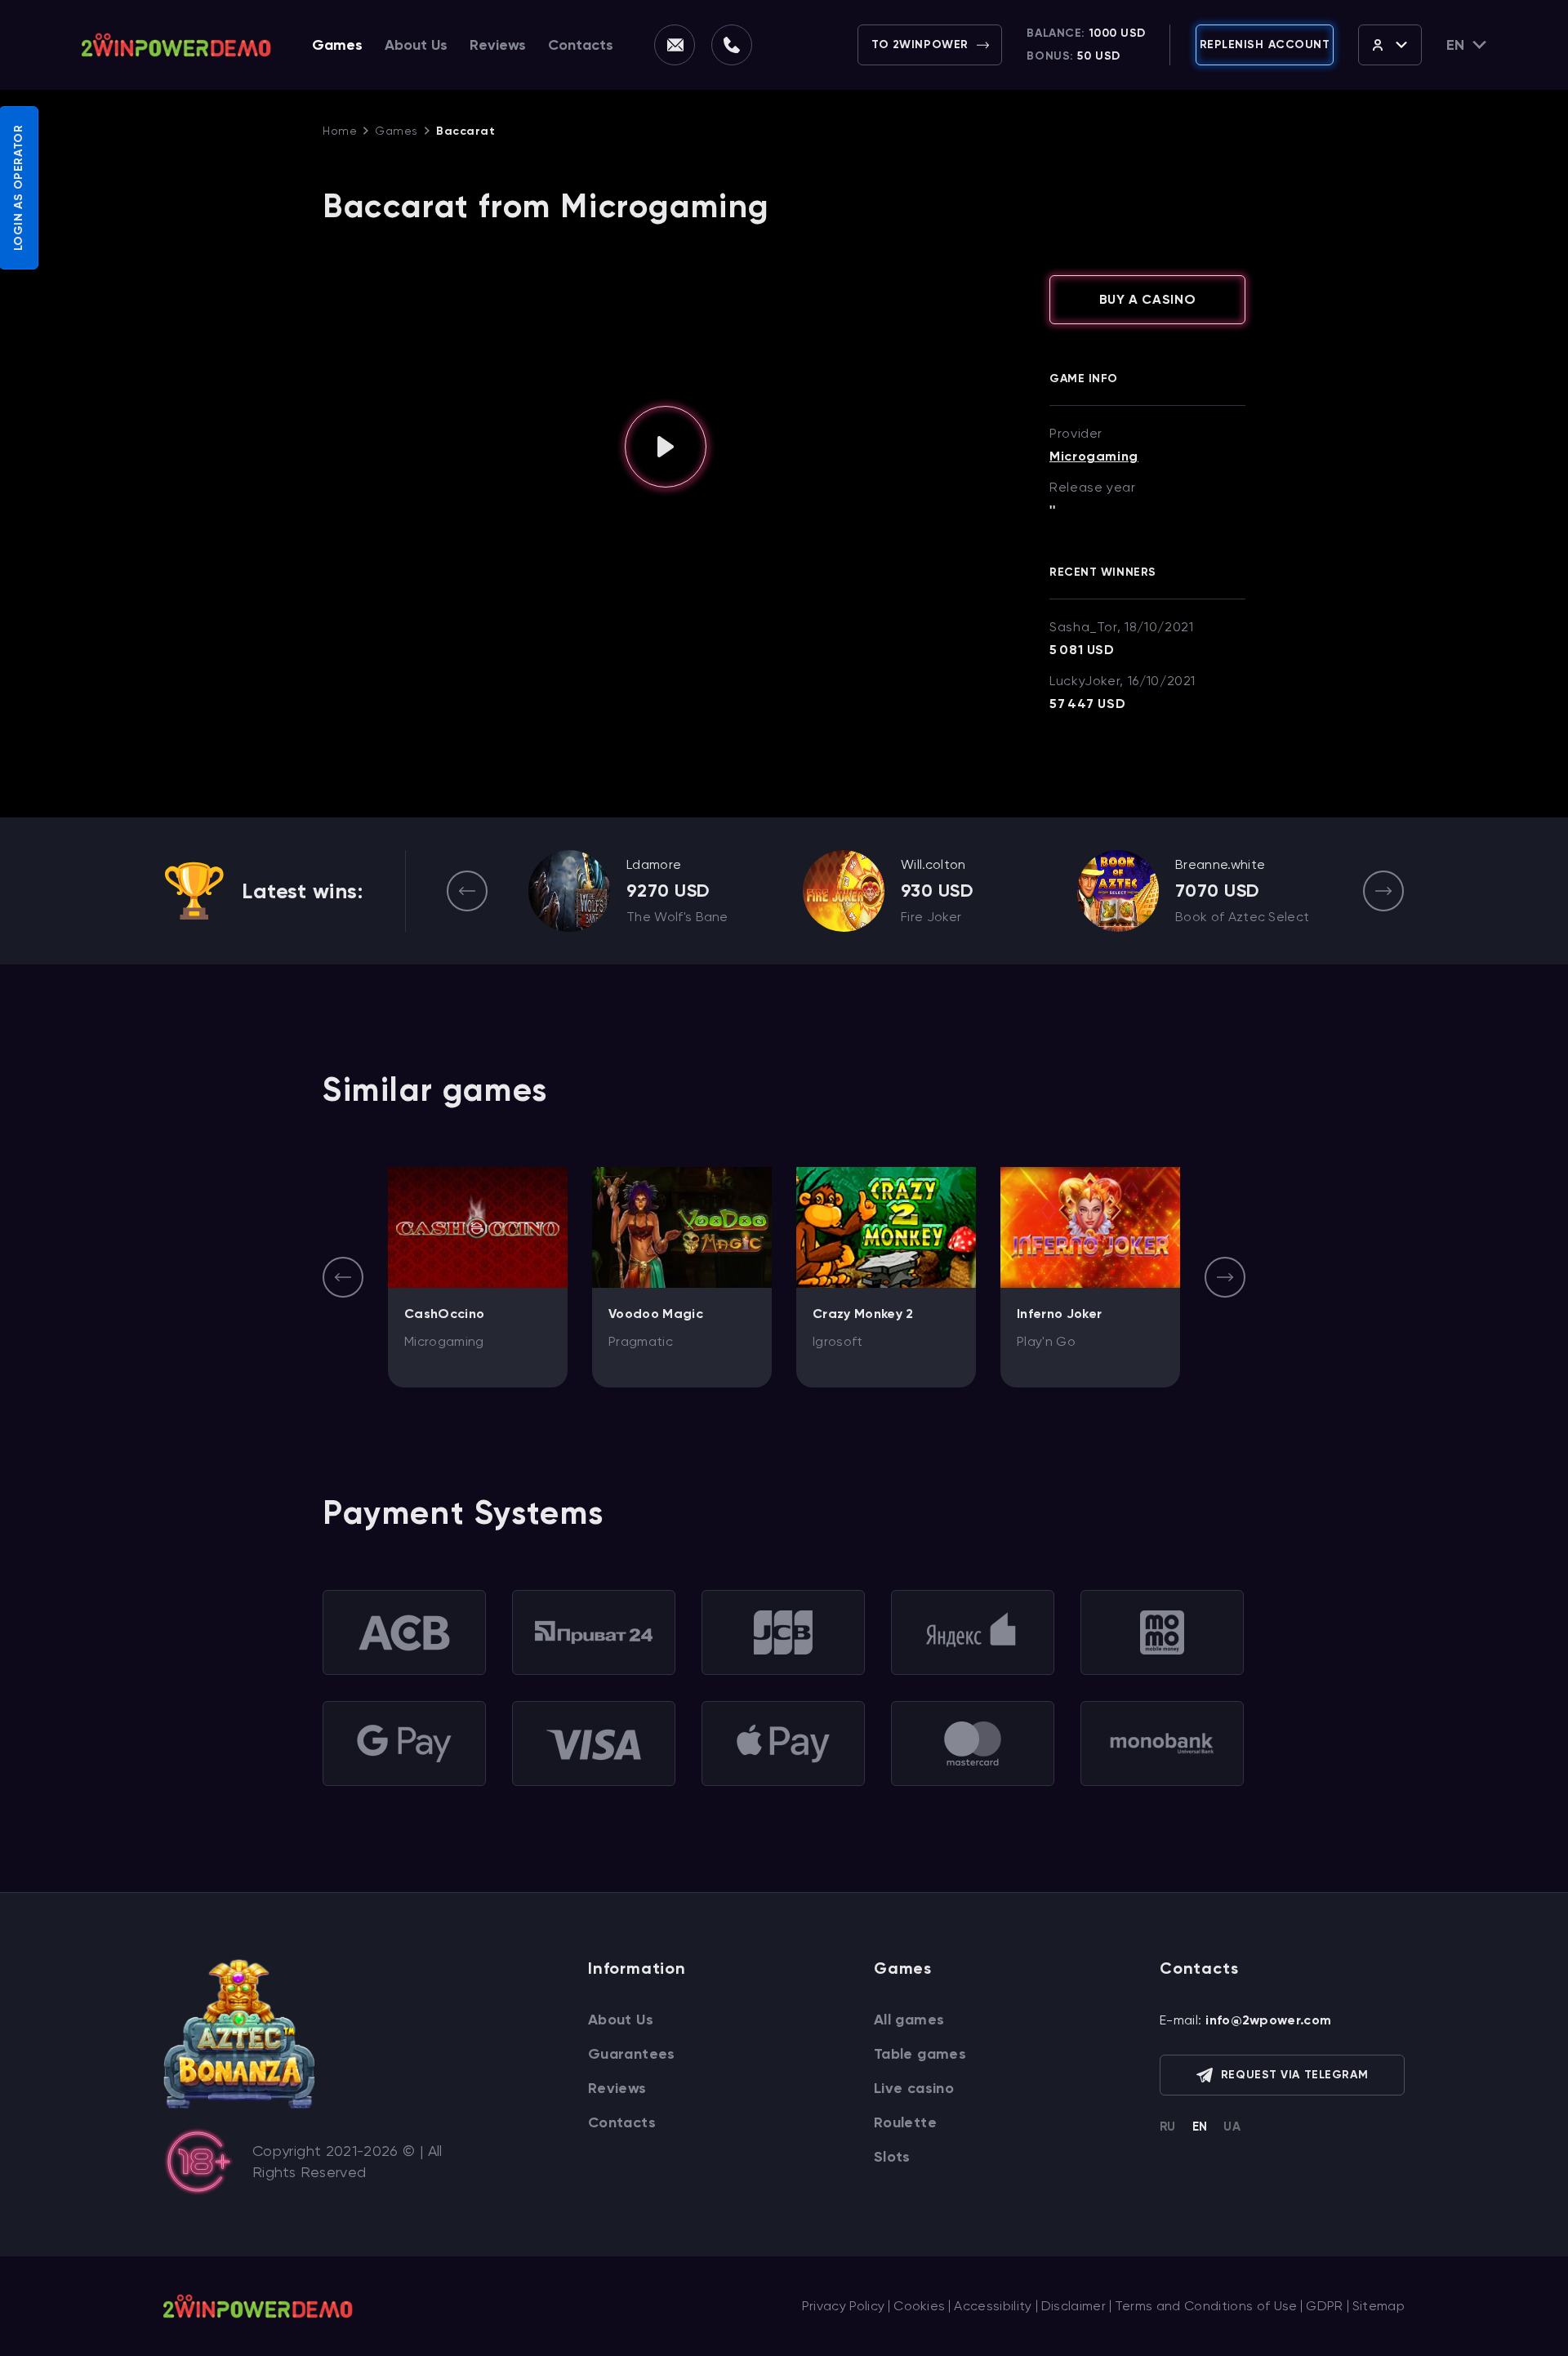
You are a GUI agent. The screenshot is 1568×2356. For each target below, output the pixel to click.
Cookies (919, 2306)
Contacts (581, 45)
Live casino (914, 2088)
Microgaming (1094, 457)
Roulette (905, 2122)
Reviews (498, 45)
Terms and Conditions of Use (1206, 2306)
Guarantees (632, 2054)
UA (1232, 2127)
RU (1168, 2127)
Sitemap (1379, 2306)
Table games (920, 2054)
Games (337, 45)
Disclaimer (1074, 2306)
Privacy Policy (843, 2306)
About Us (416, 45)
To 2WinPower (920, 45)
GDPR (1324, 2306)
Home (340, 131)
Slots (892, 2157)
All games (909, 2020)
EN (1200, 2127)
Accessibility (993, 2306)
